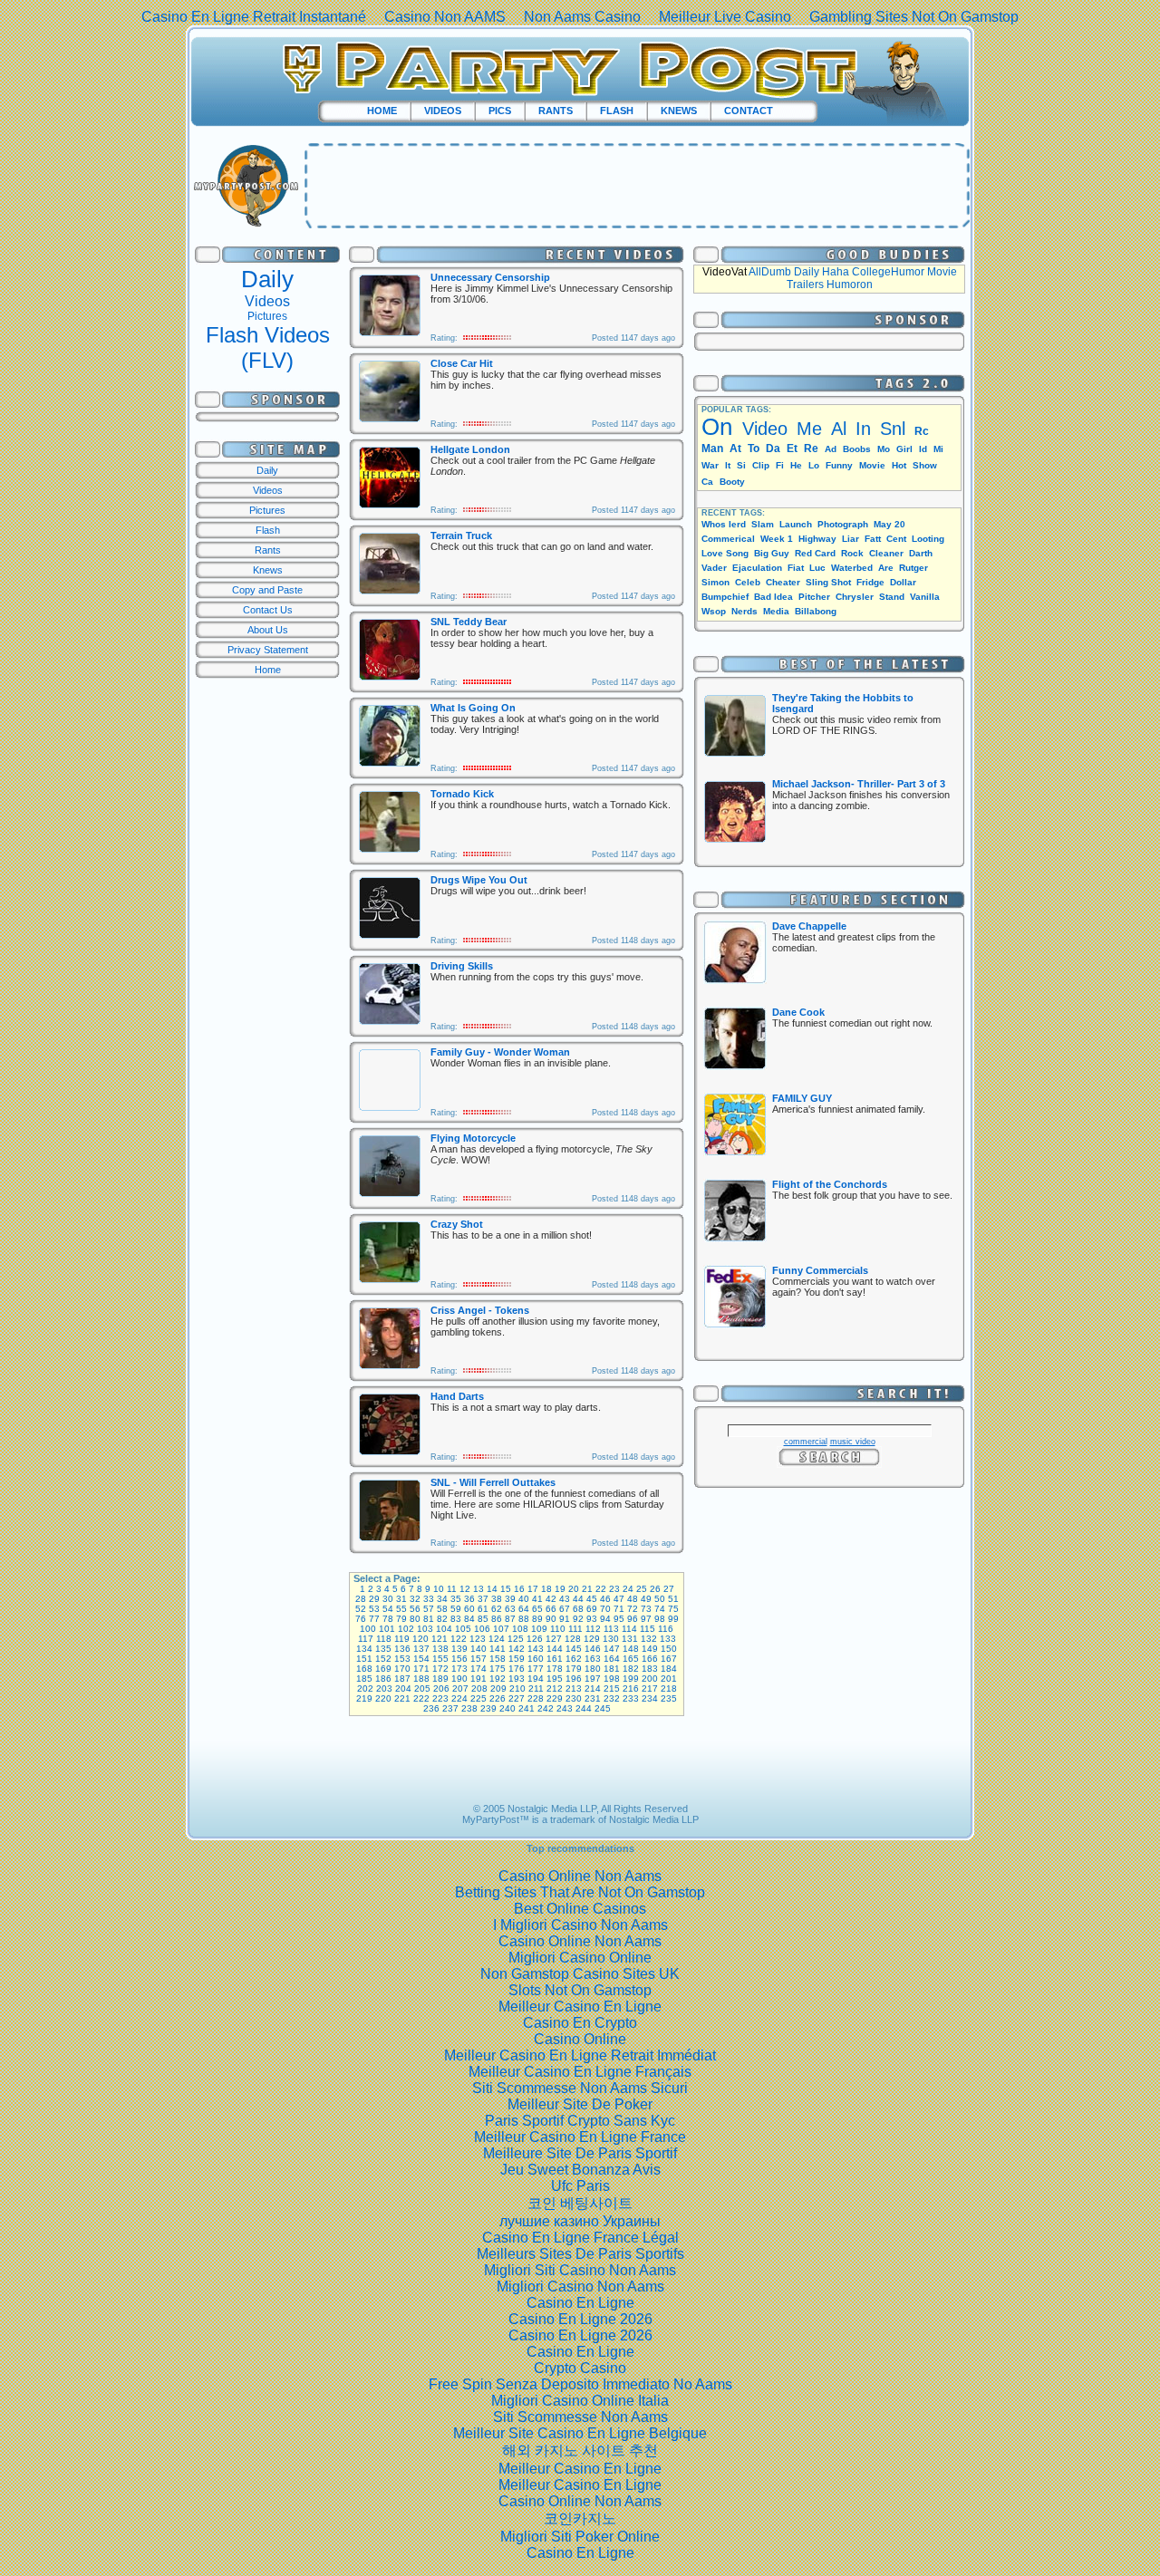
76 (361, 1619)
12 (465, 1589)
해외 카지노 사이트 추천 (580, 2451)
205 (422, 1688)
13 (478, 1589)
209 (498, 1688)
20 (574, 1589)
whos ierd (724, 524)
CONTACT (749, 111)
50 (660, 1599)
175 (498, 1669)
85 (483, 1619)
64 (524, 1609)
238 (469, 1708)
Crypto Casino (580, 2368)
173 (459, 1669)
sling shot (828, 582)
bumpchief (725, 597)
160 (536, 1659)
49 (646, 1599)
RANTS (556, 111)
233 (631, 1698)
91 (565, 1619)
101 (387, 1629)
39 (510, 1599)
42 (551, 1599)
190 (459, 1679)
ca (707, 482)
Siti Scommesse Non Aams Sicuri (580, 2088)
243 (565, 1708)
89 (537, 1619)
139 (459, 1649)
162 (574, 1659)
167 (669, 1659)
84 (469, 1619)
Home (268, 670)
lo (814, 465)
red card (815, 553)
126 (535, 1639)
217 (650, 1688)
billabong (816, 611)
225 (478, 1698)
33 (429, 1599)
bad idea (773, 597)
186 (383, 1679)
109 (539, 1629)
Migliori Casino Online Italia (580, 2401)
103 (425, 1629)
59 (456, 1609)
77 (374, 1619)
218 (669, 1688)
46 (605, 1599)
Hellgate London (470, 449)
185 (364, 1679)
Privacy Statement (268, 650)
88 (524, 1619)
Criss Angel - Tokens (480, 1310)
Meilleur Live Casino (725, 17)
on (717, 427)
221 (402, 1698)
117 (366, 1639)
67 (565, 1609)
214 (593, 1688)
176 (517, 1669)
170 (402, 1669)
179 (574, 1669)
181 (612, 1669)
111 (575, 1629)
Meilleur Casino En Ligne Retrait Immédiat (580, 2055)
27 (669, 1589)
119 (402, 1639)
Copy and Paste (267, 590)
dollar (903, 582)
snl (893, 429)
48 (633, 1599)
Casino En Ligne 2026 (580, 2319)
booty (732, 482)
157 (478, 1659)
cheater (783, 582)
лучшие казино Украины (580, 2221)
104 (444, 1629)
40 (524, 1599)
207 (460, 1688)
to (754, 449)
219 (364, 1698)
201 (669, 1679)
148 (631, 1649)
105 (463, 1629)
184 (669, 1669)
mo (884, 449)
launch (796, 524)
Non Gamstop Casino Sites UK (580, 1974)
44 (578, 1599)
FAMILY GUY (802, 1098)
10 (439, 1589)
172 (440, 1669)
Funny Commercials (820, 1270)
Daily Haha (822, 272)
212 (555, 1688)
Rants (268, 550)
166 (650, 1659)
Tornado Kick (462, 794)
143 (536, 1649)
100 (368, 1629)
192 (498, 1679)
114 (629, 1629)
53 (374, 1609)
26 (655, 1589)
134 (364, 1649)
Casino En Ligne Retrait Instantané (254, 17)
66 (551, 1609)
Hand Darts (457, 1396)
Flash (268, 530)
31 (401, 1599)
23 (614, 1589)
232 (612, 1698)
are (886, 568)
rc (922, 431)
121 (440, 1639)
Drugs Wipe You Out (479, 880)
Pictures (267, 316)
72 (633, 1609)
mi (938, 449)
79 (401, 1619)
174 (478, 1669)
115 (648, 1629)
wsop (714, 611)
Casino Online (580, 2039)
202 (365, 1688)
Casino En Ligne (580, 2303)
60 (469, 1609)
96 (633, 1619)
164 (612, 1659)
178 (555, 1669)
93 (592, 1619)
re (811, 449)
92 (578, 1619)
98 (660, 1619)
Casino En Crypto (580, 2023)
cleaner (886, 553)
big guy (772, 553)
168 (364, 1669)
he (796, 465)
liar (851, 539)
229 (555, 1698)
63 (510, 1609)
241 (527, 1708)
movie (872, 465)
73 (646, 1609)
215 (612, 1688)
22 (601, 1589)
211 (536, 1688)
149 (650, 1649)
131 (630, 1639)
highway (817, 539)
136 (402, 1649)
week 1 (777, 539)
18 (546, 1589)
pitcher (814, 597)
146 (593, 1649)
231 (593, 1698)
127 (554, 1639)
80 (415, 1619)
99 (673, 1619)
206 (441, 1688)
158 (498, 1659)
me (809, 429)
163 (593, 1659)
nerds (744, 611)
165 (631, 1659)
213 (574, 1688)
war (710, 465)
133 (668, 1639)
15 (506, 1589)
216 (631, 1688)
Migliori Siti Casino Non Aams (580, 2270)
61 (483, 1609)
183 (650, 1669)
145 (574, 1649)
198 (612, 1679)
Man (712, 449)
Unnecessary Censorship (490, 277)
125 (516, 1639)
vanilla (925, 597)
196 (574, 1679)
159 (517, 1659)
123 (478, 1639)
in (863, 429)
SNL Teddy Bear (469, 622)
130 (611, 1639)
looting (928, 539)
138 (440, 1649)
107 (501, 1629)
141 (498, 1649)
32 (415, 1599)
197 (593, 1679)
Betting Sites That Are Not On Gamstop (580, 1892)
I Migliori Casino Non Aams (580, 1925)
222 (421, 1698)
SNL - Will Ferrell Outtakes (493, 1482)
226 (498, 1698)
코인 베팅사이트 (580, 2203)
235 (669, 1698)
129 (592, 1639)
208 (479, 1688)
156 (459, 1659)
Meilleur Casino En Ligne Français (580, 2072)
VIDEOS (443, 111)
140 (478, 1649)
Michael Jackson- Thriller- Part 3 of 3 (859, 784)
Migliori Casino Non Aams (580, 2287)
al (839, 429)
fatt (873, 539)
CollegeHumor (888, 272)
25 (642, 1589)
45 (592, 1599)
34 (442, 1599)
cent (896, 539)
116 (666, 1629)
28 (361, 1599)
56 (415, 1609)
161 (555, 1659)
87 (510, 1619)
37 (483, 1599)
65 (537, 1609)
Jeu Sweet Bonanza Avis (580, 2170)
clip (761, 465)
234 (650, 1698)
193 (517, 1679)
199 (631, 1679)
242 (546, 1708)
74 (660, 1609)
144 (555, 1649)
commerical (728, 539)
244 (584, 1708)
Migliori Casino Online (580, 1958)
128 (573, 1639)
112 (593, 1629)
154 (421, 1659)
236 (431, 1708)
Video (765, 429)
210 (517, 1688)
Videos (267, 301)
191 (478, 1679)
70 (605, 1609)
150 (669, 1649)
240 (507, 1708)
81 (429, 1619)
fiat (796, 568)
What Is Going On (473, 708)
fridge (870, 582)
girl (904, 449)
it (728, 465)
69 (592, 1609)
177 (536, 1669)
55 (401, 1609)
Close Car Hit (462, 363)
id (923, 449)
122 (459, 1639)
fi (780, 465)
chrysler (855, 597)
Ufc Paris (580, 2186)
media (776, 611)
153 (402, 1659)
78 (388, 1619)
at (735, 449)
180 (593, 1669)
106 (482, 1629)
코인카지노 (580, 2518)
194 (536, 1679)
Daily (267, 279)
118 (384, 1639)
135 (383, 1649)
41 (537, 1599)
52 (361, 1609)
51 (673, 1599)
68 (578, 1609)
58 (442, 1609)
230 (574, 1698)
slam (763, 524)
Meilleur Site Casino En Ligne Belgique (580, 2433)
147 (612, 1649)
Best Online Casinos (580, 1909)
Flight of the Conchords (830, 1184)
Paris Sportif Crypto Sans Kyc (580, 2121)
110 (558, 1629)
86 (497, 1619)
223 (440, 1698)
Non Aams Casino (582, 17)
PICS (500, 111)
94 (605, 1619)
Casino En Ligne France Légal (580, 2238)
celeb (748, 582)
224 (459, 1698)
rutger (913, 568)
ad (831, 449)
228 (536, 1698)
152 (383, 1659)
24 (628, 1589)
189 (440, 1679)
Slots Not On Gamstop (580, 1990)
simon (715, 582)
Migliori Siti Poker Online (580, 2537)
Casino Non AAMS (445, 17)
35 (456, 1599)
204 (403, 1688)
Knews (268, 570)
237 (450, 1708)
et (792, 449)
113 (611, 1629)
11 (452, 1589)
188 (421, 1679)
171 (421, 1669)
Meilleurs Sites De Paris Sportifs (580, 2254)
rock (852, 553)
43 (565, 1599)
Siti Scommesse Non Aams (580, 2417)
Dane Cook (798, 1012)
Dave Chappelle (809, 926)
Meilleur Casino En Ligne (580, 2007)
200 (650, 1679)
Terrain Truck (461, 535)
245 (603, 1708)
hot (899, 465)
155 (440, 1659)
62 (497, 1609)
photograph (843, 524)
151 (364, 1659)
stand (892, 597)
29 (374, 1599)
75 (673, 1609)
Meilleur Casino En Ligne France (580, 2137)
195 (555, 1679)
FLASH (617, 111)
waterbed (852, 568)
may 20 (889, 524)
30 (388, 1599)
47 (619, 1599)
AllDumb (770, 272)
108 (520, 1629)
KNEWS (679, 111)
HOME (382, 111)
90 (551, 1619)
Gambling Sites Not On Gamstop (914, 17)
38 (497, 1599)
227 (517, 1698)
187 (402, 1679)
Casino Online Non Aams (580, 1876)
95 (619, 1619)
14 (492, 1589)
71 (619, 1609)
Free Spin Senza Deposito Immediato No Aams (580, 2384)
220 (383, 1698)
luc (817, 568)
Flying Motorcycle (473, 1138)
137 (421, 1649)
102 (406, 1629)
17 (533, 1589)
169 (383, 1669)
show (925, 465)
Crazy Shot (457, 1224)
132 (649, 1639)
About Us (268, 630)
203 (384, 1688)
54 (388, 1609)
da (773, 449)
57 (429, 1609)
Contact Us (268, 610)
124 (497, 1639)
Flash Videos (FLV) (268, 347)
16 (519, 1589)
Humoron (850, 285)
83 (456, 1619)
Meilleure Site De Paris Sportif (580, 2153)
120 (420, 1639)
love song (725, 553)
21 (587, 1589)
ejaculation (757, 568)
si (741, 465)
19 (560, 1589)
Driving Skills (462, 966)
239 (488, 1708)
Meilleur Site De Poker (580, 2104)
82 (442, 1619)
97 (646, 1619)
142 (517, 1649)
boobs (857, 449)
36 (469, 1599)
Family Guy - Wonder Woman (500, 1052)
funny (839, 465)
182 (631, 1669)
